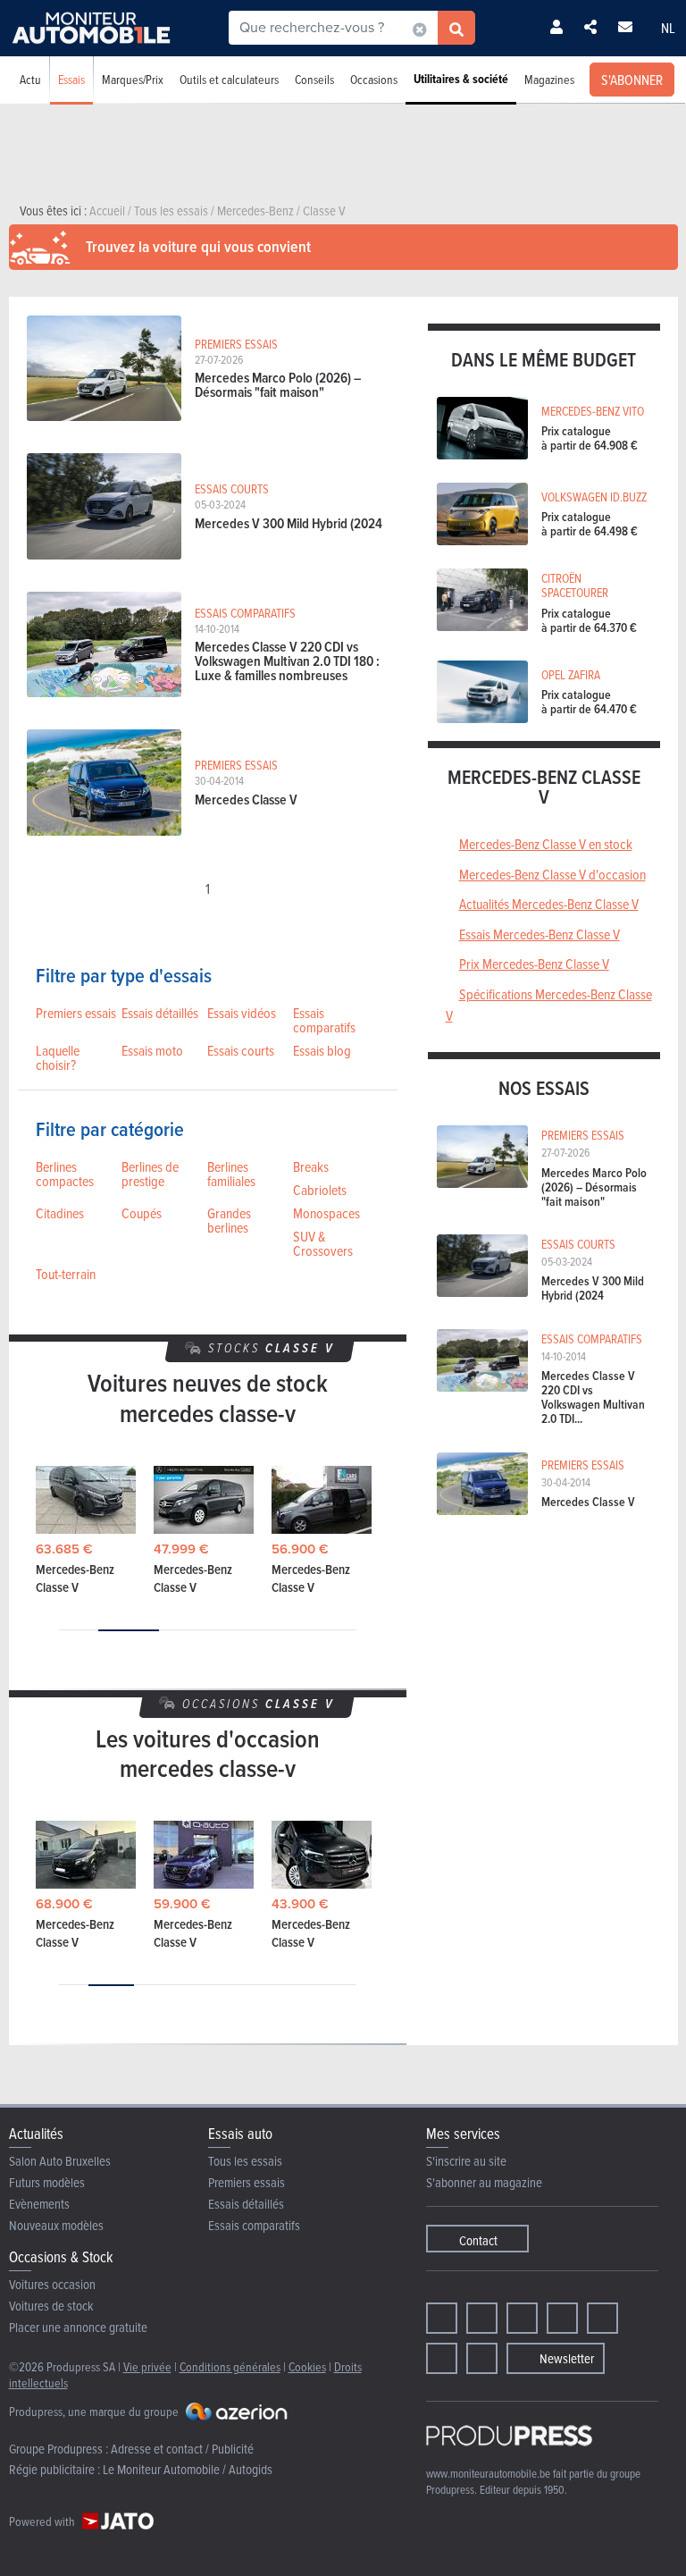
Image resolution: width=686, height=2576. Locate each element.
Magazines (549, 79)
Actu (30, 79)
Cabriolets (320, 1190)
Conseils (314, 79)
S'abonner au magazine (484, 2182)
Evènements (39, 2204)
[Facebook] (442, 2318)
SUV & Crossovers (323, 1243)
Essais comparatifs (324, 1020)
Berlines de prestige (150, 1174)
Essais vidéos (242, 1013)
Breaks (311, 1166)
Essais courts (241, 1050)
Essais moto (152, 1050)
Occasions (374, 79)
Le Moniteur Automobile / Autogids (188, 2469)
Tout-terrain (66, 1274)
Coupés (142, 1213)
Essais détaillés (160, 1013)
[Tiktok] (562, 2318)
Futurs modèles (47, 2182)
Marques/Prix (133, 79)
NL (668, 28)
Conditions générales (230, 2366)
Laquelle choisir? (58, 1057)
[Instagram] (482, 2318)
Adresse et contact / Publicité (182, 2449)
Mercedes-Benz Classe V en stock (546, 844)
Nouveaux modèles (56, 2225)
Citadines (60, 1213)
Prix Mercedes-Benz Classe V (534, 964)
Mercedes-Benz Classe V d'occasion (552, 874)
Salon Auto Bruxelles (60, 2161)
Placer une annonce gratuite (78, 2327)
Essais (71, 79)
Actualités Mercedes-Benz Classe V (549, 904)
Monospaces (326, 1213)
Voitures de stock (51, 2306)
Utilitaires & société (461, 79)
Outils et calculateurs (229, 79)
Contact (478, 2240)
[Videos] (442, 2358)
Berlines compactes (65, 1174)
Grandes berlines (229, 1220)
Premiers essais (76, 1013)
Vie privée (147, 2366)
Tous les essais (245, 2161)
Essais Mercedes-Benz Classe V (540, 934)
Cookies (307, 2366)
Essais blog (322, 1050)
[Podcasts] (482, 2358)
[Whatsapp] (602, 2318)
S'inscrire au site (466, 2161)
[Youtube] (522, 2318)
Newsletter (567, 2358)
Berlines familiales (231, 1174)
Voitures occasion (52, 2284)
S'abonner (632, 80)
